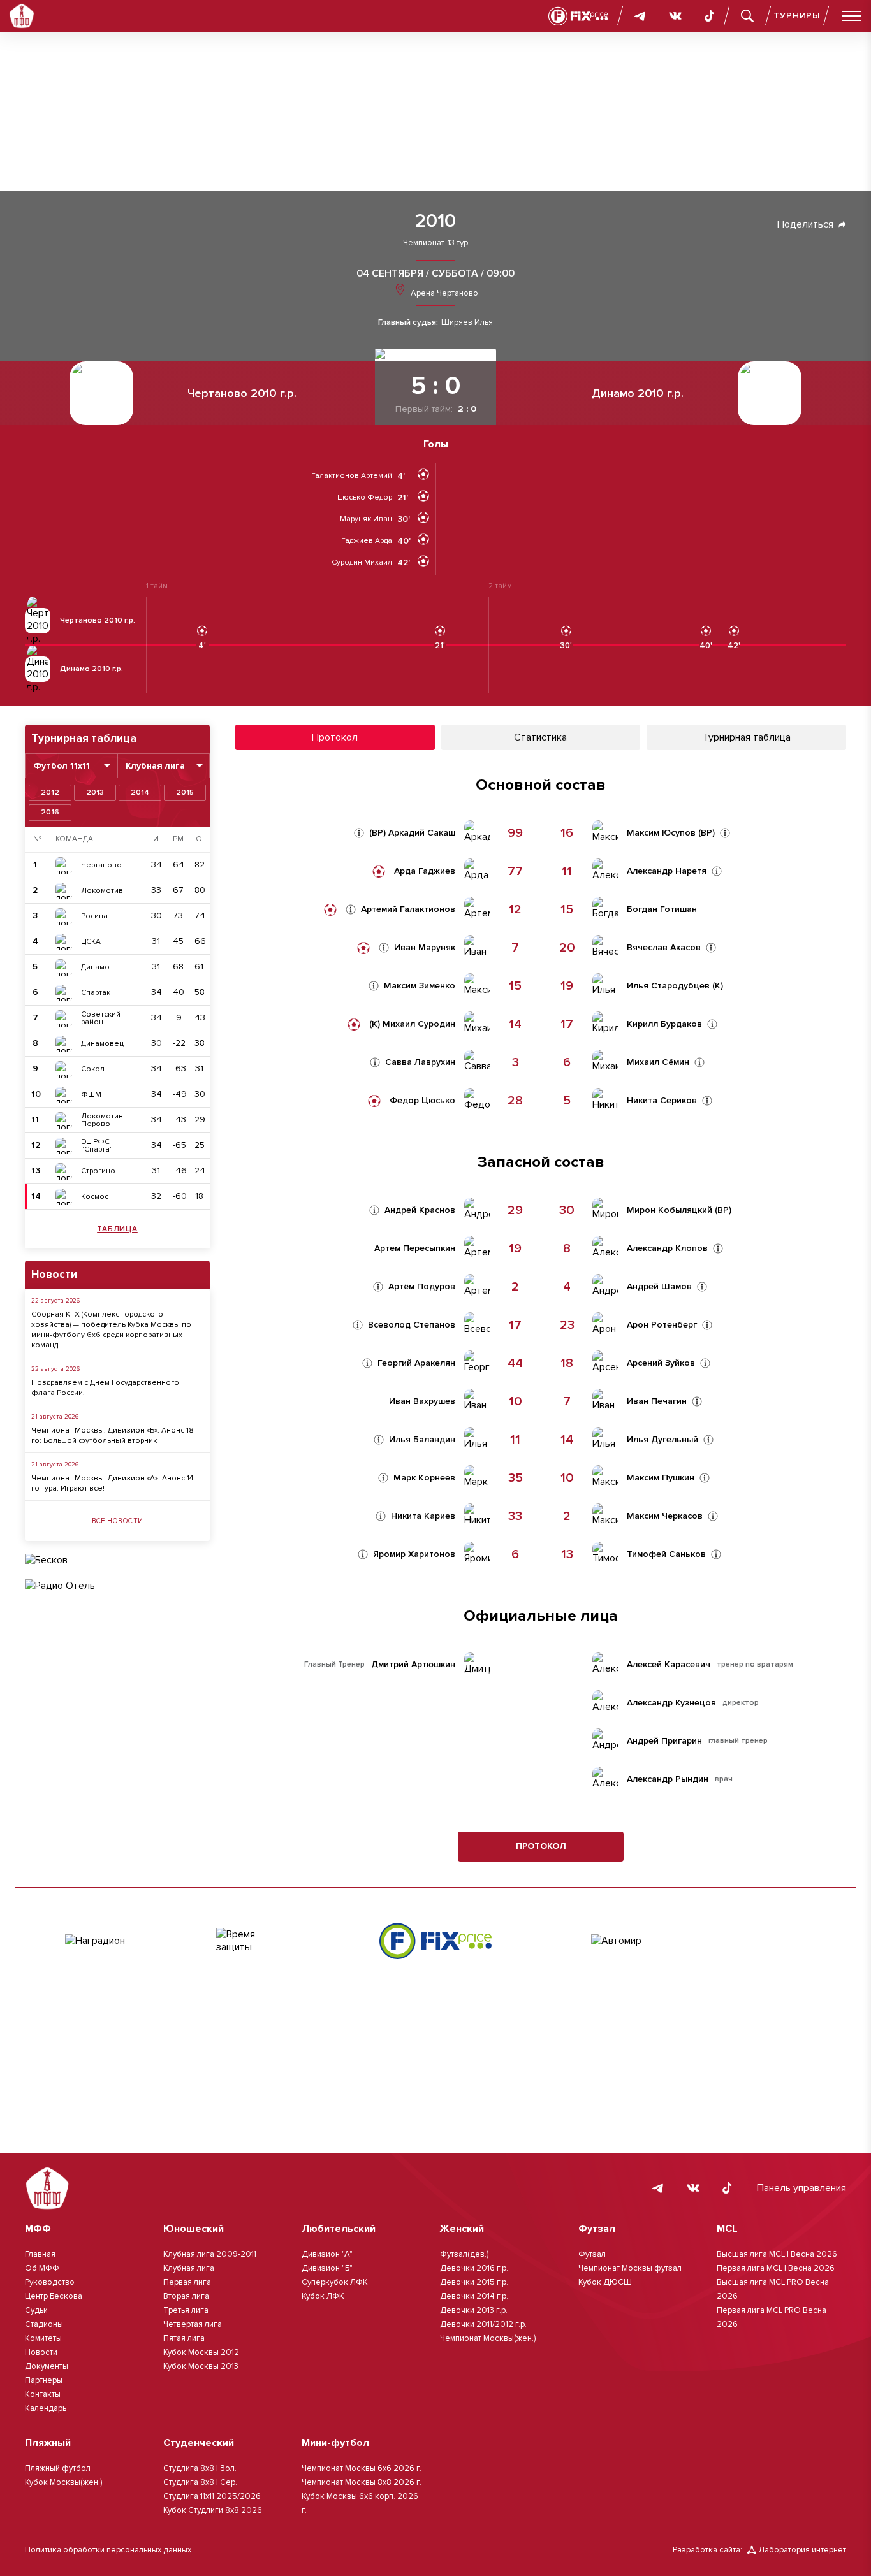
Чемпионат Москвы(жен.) (488, 2338)
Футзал (592, 2254)
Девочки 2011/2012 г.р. (483, 2324)
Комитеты (43, 2338)
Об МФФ (42, 2268)
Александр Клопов (667, 1248)
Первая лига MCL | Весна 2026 (776, 2268)
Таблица (117, 1229)
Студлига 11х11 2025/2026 (212, 2496)
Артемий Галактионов (408, 909)
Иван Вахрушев (422, 1401)
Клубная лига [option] (155, 766)
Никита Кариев (423, 1516)
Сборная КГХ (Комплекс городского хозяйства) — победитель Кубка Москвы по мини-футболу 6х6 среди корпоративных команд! (111, 1330)
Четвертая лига (193, 2324)
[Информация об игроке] (359, 833)
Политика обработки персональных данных (108, 2550)
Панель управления (801, 2188)
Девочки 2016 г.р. (474, 2268)
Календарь (46, 2408)
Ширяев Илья (467, 323)
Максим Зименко (420, 986)
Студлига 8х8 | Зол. (200, 2468)
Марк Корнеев (424, 1478)
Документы (47, 2366)
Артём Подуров (422, 1287)
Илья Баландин (422, 1440)
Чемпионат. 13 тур (435, 243)
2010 (435, 221)
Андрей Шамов (659, 1287)
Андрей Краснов (420, 1210)
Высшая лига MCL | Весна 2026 (777, 2254)
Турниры (797, 16)
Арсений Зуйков (661, 1363)
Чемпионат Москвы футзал (630, 2268)
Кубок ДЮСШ (605, 2282)
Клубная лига (189, 2268)
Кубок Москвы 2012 (201, 2352)
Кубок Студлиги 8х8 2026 (213, 2510)
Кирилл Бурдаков (664, 1024)
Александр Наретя (667, 871)
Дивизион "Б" (327, 2268)
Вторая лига (186, 2296)
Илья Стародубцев (668, 986)
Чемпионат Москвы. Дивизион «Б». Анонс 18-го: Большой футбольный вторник (114, 1436)
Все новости (118, 1521)
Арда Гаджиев (425, 871)
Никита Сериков (662, 1101)
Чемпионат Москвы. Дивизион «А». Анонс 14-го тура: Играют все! (113, 1483)
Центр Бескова (54, 2296)
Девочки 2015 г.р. (474, 2282)
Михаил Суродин (419, 1024)
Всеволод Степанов (412, 1325)
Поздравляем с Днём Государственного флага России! (105, 1388)
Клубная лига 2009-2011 (210, 2254)
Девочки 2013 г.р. (474, 2310)
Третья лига (186, 2310)
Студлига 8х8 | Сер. (200, 2482)
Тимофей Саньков (666, 1554)
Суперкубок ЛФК (335, 2282)
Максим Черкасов (665, 1516)
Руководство (50, 2282)
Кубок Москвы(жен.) (63, 2482)
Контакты (43, 2394)
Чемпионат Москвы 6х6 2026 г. (362, 2468)
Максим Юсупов (661, 833)
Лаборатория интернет (802, 2550)
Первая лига (187, 2282)
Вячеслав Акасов (664, 948)
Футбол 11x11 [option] (62, 766)
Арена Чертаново (443, 293)
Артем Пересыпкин (415, 1248)
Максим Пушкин (661, 1478)
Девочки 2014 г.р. (474, 2296)
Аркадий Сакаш (422, 833)
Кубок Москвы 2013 (201, 2366)
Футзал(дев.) (464, 2254)
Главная (40, 2254)
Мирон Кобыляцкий (670, 1210)
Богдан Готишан (662, 909)
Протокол (541, 1846)
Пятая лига (184, 2338)
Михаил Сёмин (658, 1062)
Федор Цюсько (422, 1101)
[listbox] (71, 766)
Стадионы (44, 2324)
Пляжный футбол (58, 2468)
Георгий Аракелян (416, 1363)
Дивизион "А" (327, 2254)
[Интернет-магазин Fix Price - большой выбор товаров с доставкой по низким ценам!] (435, 1941)
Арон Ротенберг (662, 1325)
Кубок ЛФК (323, 2296)
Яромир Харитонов (414, 1554)
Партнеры (44, 2380)
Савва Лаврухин (420, 1062)
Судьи (36, 2310)
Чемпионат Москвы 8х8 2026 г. (362, 2482)
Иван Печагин (657, 1401)
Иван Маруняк (425, 948)
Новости (41, 2352)
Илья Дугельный (662, 1440)
